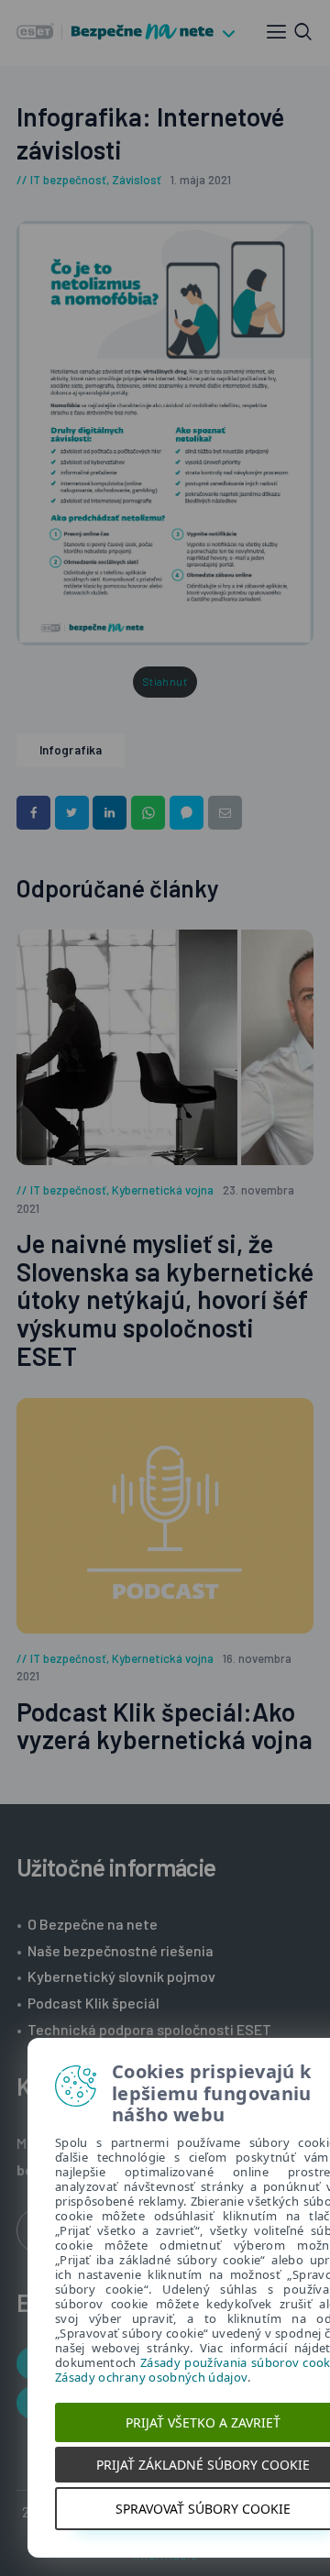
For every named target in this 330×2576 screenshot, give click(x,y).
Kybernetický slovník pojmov (121, 1976)
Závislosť (137, 180)
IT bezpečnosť (68, 180)
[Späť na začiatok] (317, 2563)
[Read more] (165, 1047)
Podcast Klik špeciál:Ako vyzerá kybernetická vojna (165, 1726)
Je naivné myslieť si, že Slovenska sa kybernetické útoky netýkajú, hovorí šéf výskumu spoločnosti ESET (165, 1300)
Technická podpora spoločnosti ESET (149, 2029)
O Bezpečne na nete (93, 1924)
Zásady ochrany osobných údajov (151, 2377)
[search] (303, 32)
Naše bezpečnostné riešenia (121, 1950)
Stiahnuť (165, 682)
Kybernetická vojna (163, 1190)
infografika (71, 750)
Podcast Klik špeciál (93, 2003)
